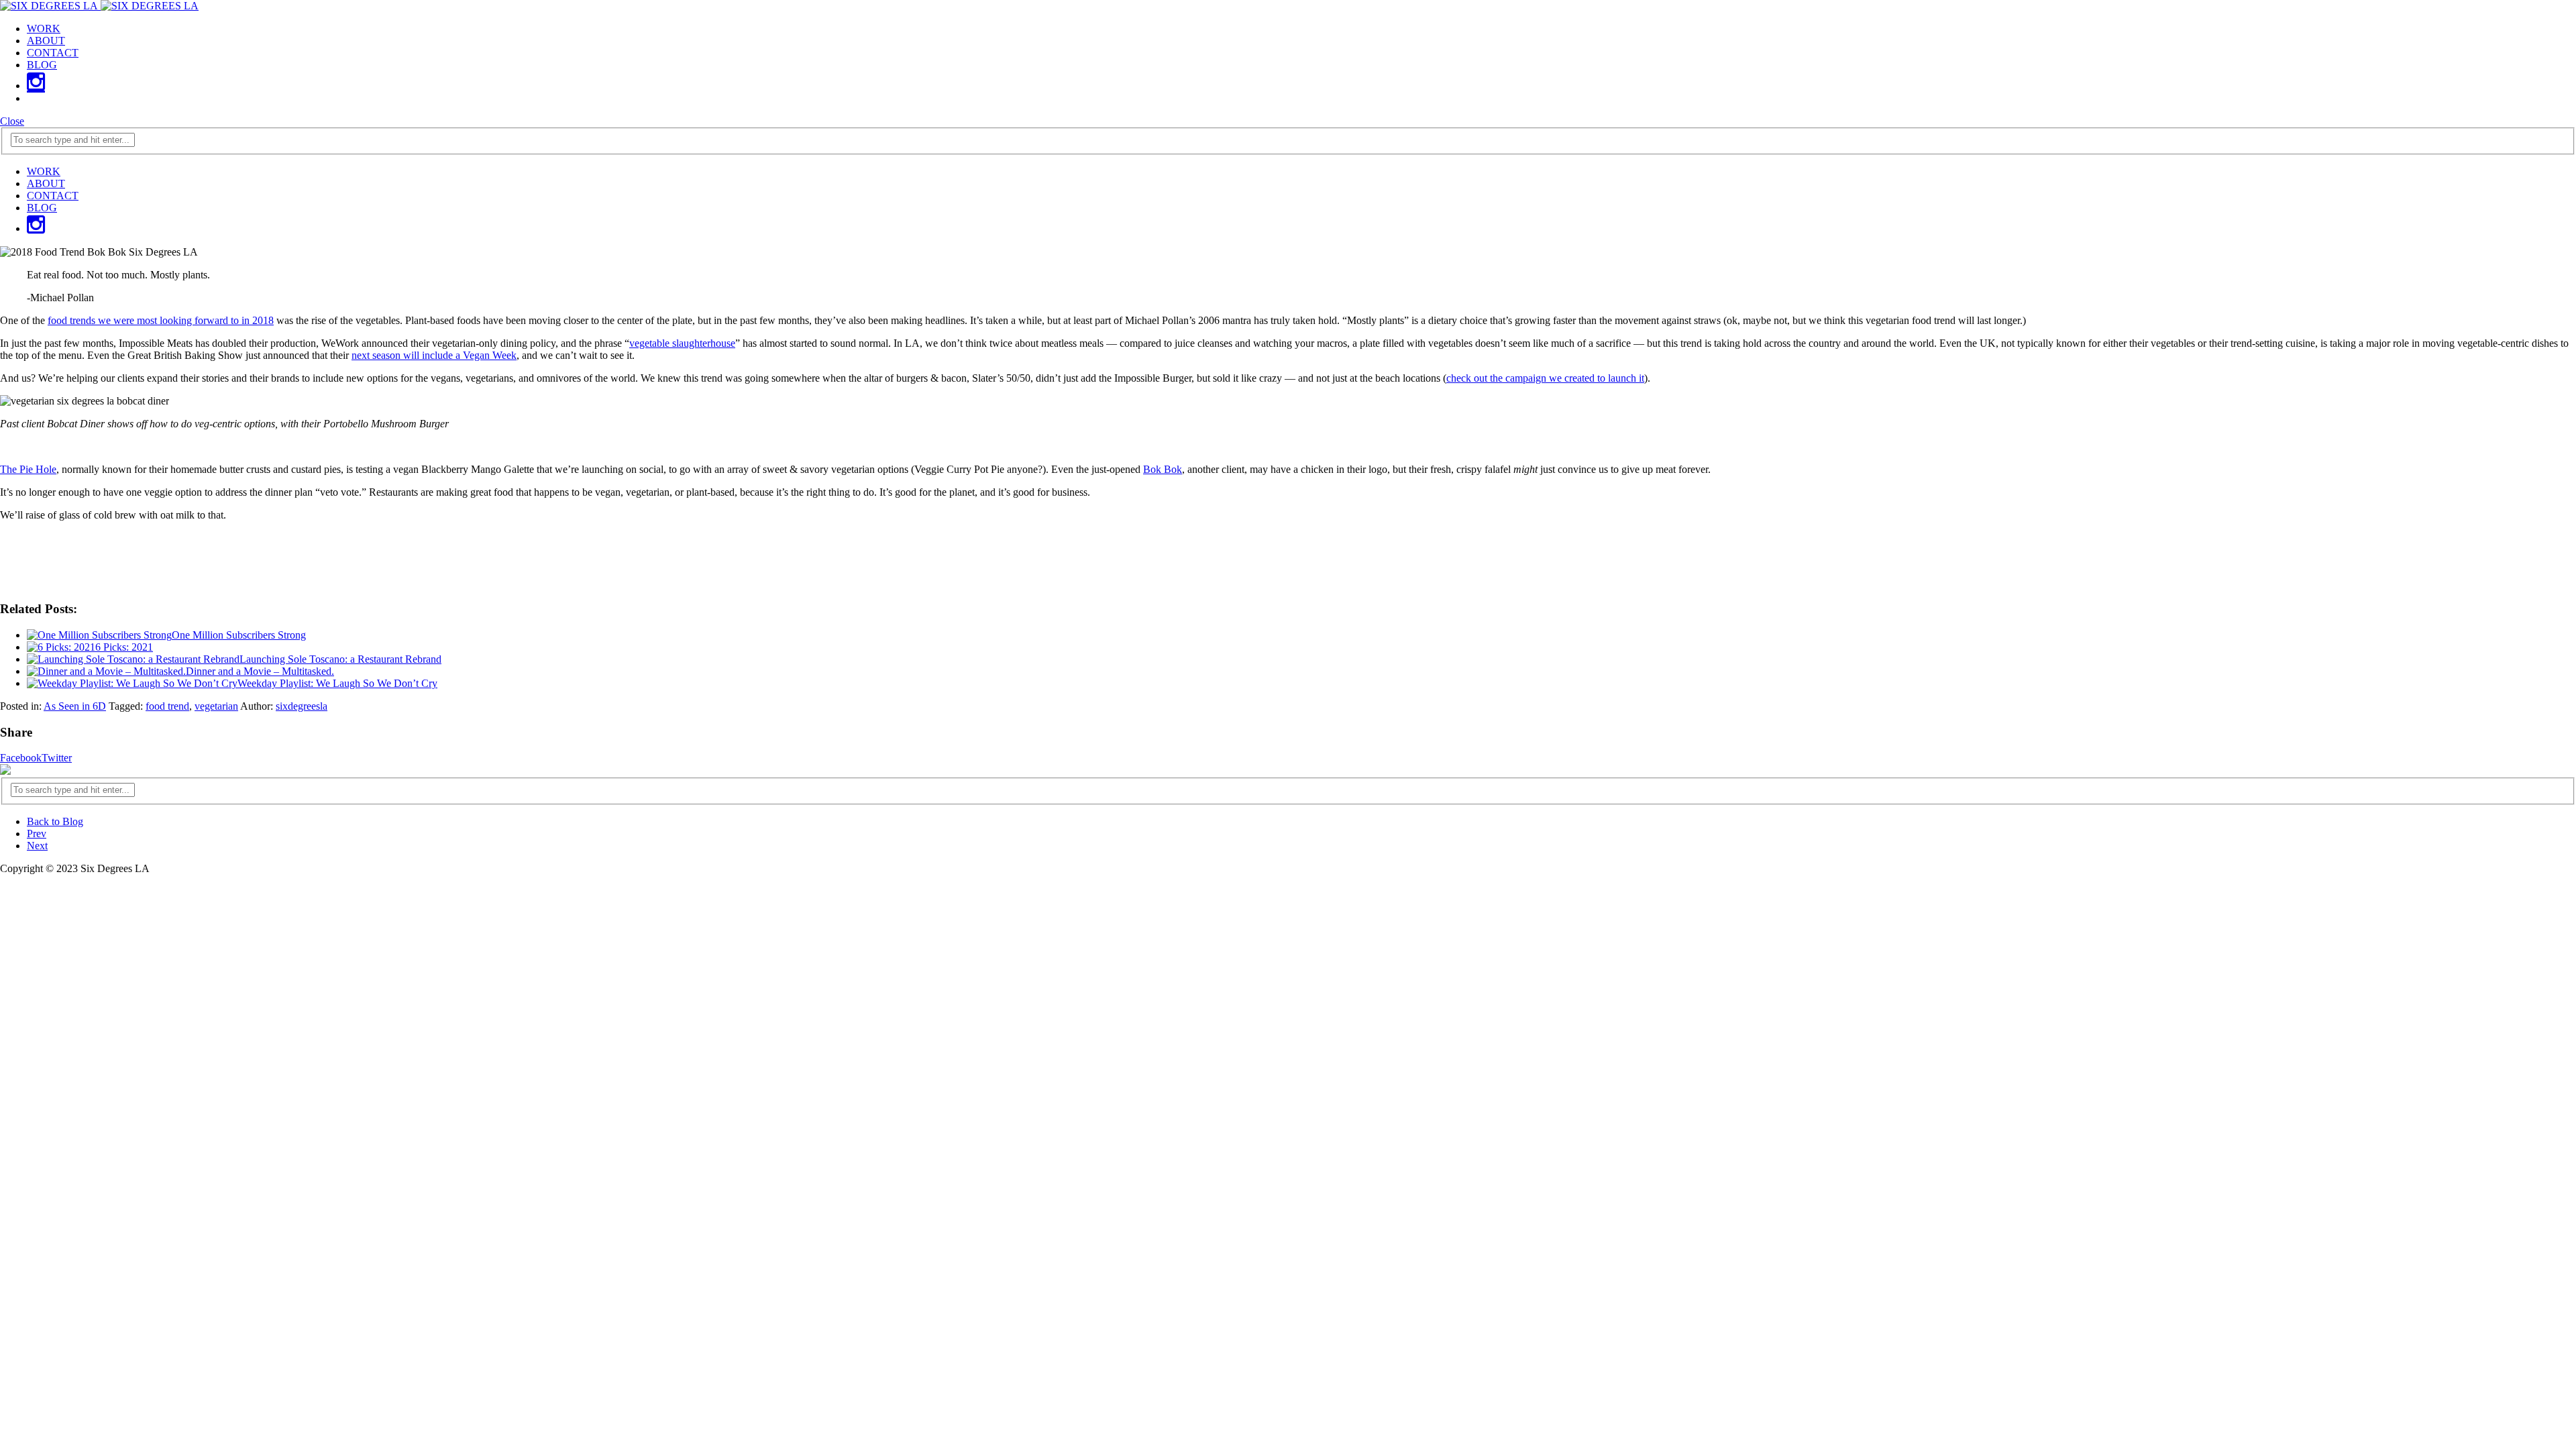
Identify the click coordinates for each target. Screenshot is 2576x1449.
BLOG (42, 65)
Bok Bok (1163, 469)
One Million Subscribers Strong (239, 635)
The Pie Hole (28, 469)
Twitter (57, 758)
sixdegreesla (302, 706)
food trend (167, 706)
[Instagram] (36, 86)
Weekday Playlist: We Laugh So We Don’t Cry (337, 683)
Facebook (21, 758)
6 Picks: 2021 (124, 647)
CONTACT (53, 53)
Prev (37, 834)
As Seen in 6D (75, 706)
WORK (44, 29)
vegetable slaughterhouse (682, 343)
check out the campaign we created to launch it (1545, 378)
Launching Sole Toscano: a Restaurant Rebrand (340, 659)
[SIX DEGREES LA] (99, 6)
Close (12, 121)
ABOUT (46, 41)
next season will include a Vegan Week (434, 355)
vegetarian (216, 706)
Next (37, 846)
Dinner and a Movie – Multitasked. (260, 671)
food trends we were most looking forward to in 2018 (161, 320)
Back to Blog (55, 821)
